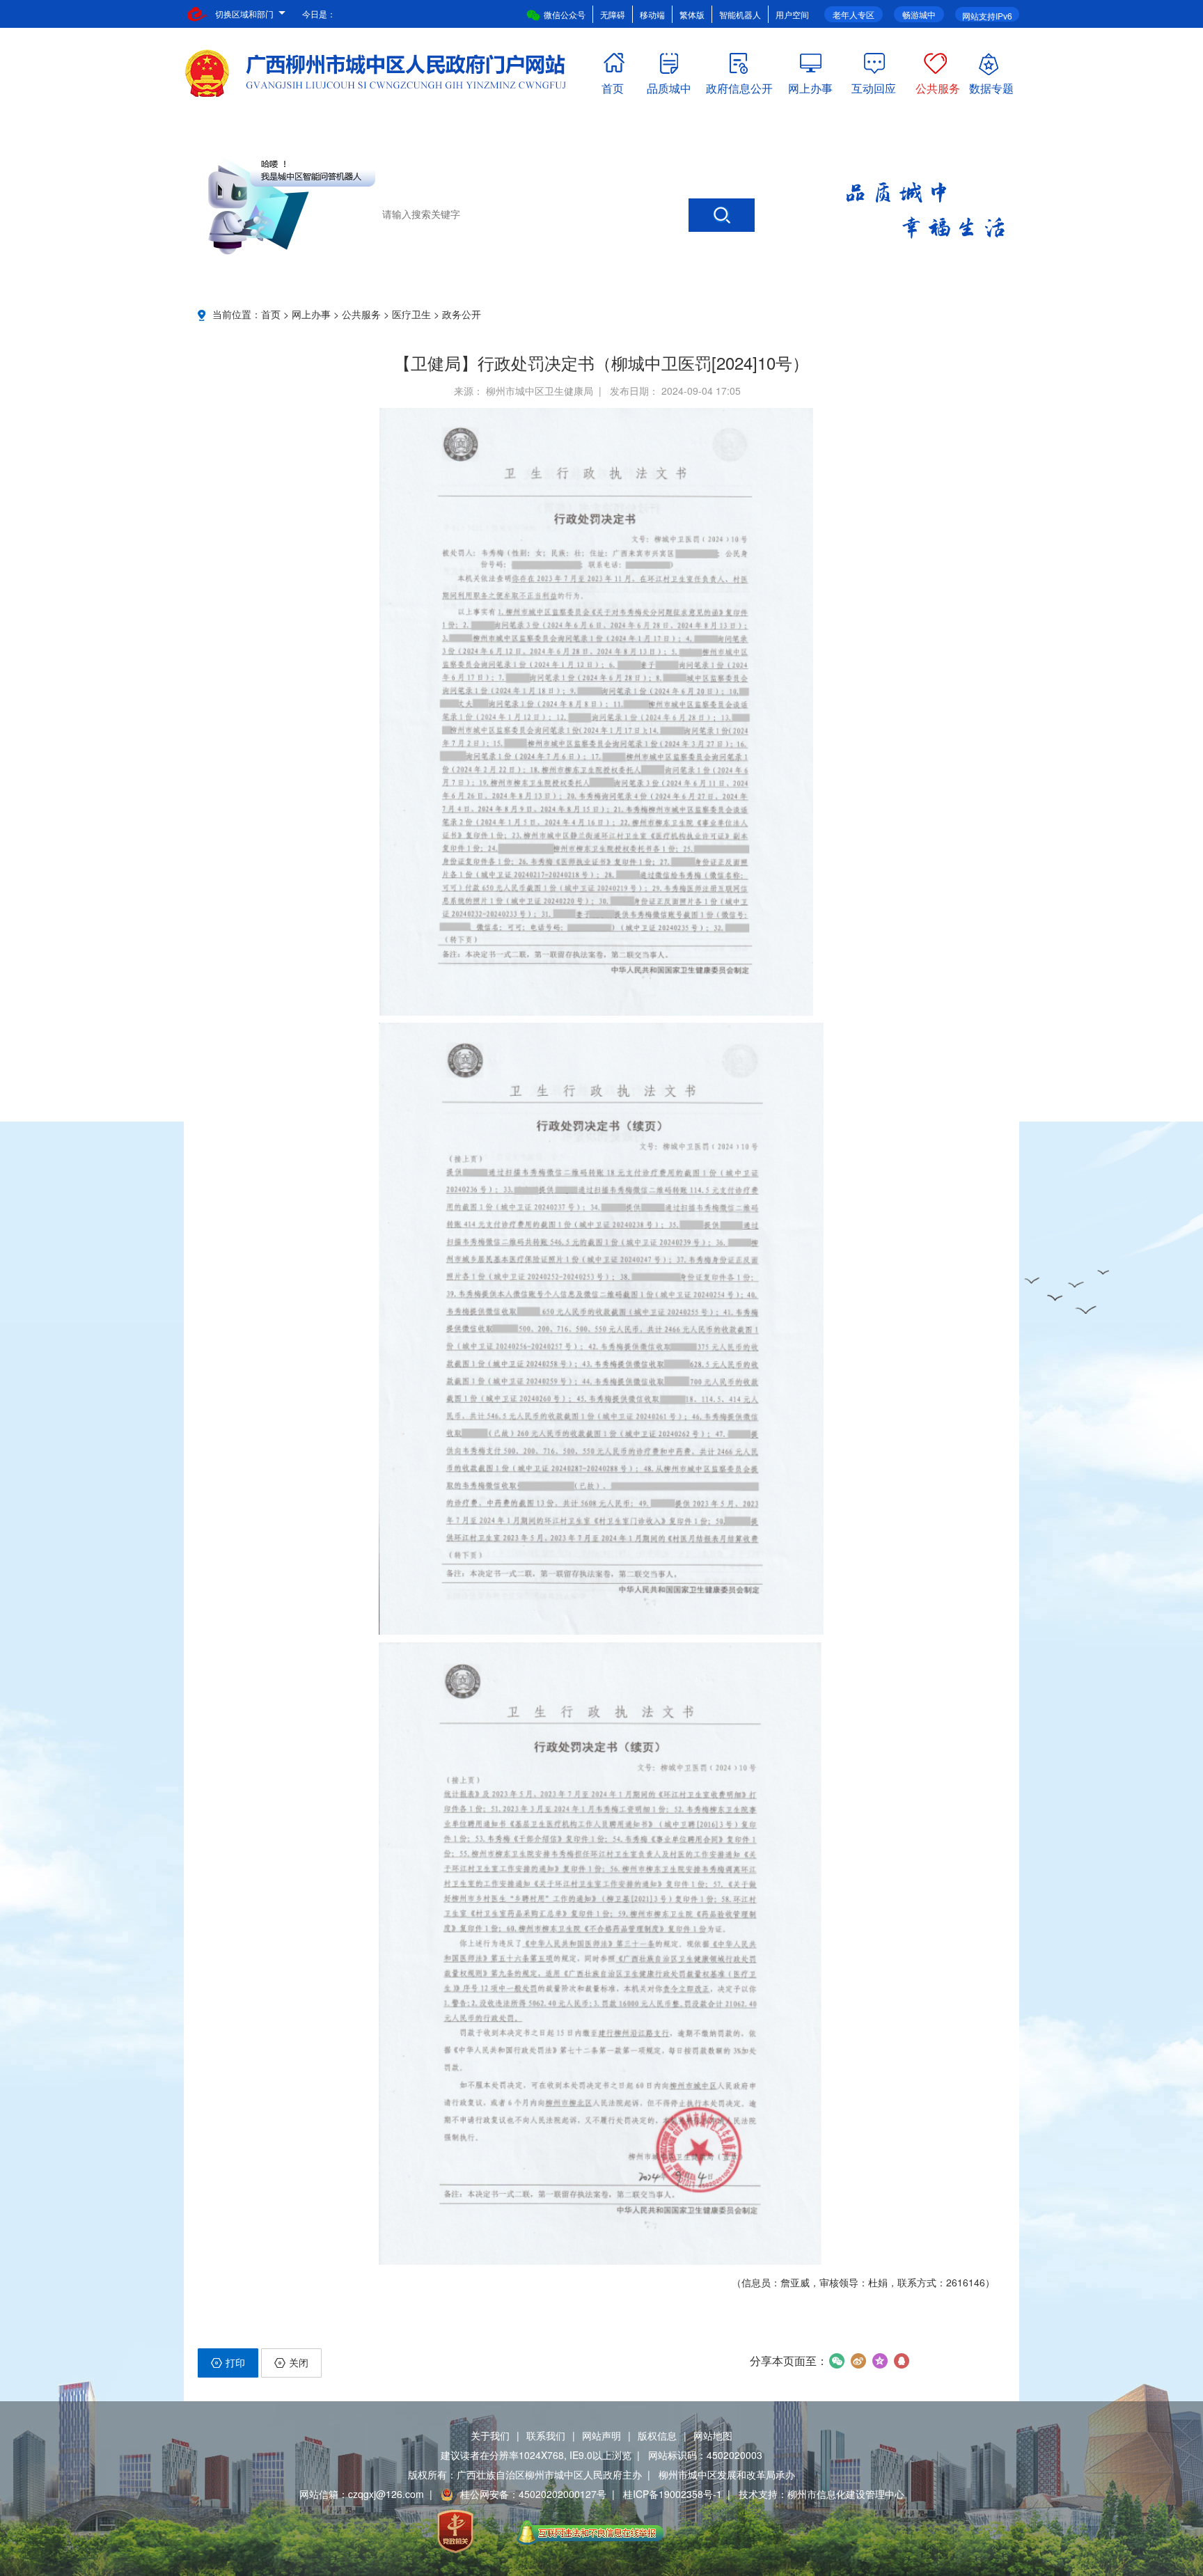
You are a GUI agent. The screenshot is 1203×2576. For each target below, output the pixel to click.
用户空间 (792, 14)
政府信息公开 (739, 85)
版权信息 (657, 2435)
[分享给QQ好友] (901, 2361)
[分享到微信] (836, 2361)
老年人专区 (854, 14)
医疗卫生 (411, 314)
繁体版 (692, 14)
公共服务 (938, 85)
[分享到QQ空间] (880, 2361)
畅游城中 (919, 14)
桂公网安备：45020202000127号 (533, 2494)
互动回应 (874, 85)
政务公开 (462, 314)
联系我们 (546, 2435)
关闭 (299, 2362)
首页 (613, 85)
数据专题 (991, 85)
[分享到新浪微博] (858, 2361)
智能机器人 (740, 14)
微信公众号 (565, 14)
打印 (235, 2362)
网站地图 (713, 2435)
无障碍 (613, 14)
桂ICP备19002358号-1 (673, 2494)
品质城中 (669, 85)
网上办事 (810, 85)
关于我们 (490, 2435)
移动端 (652, 14)
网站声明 (601, 2435)
